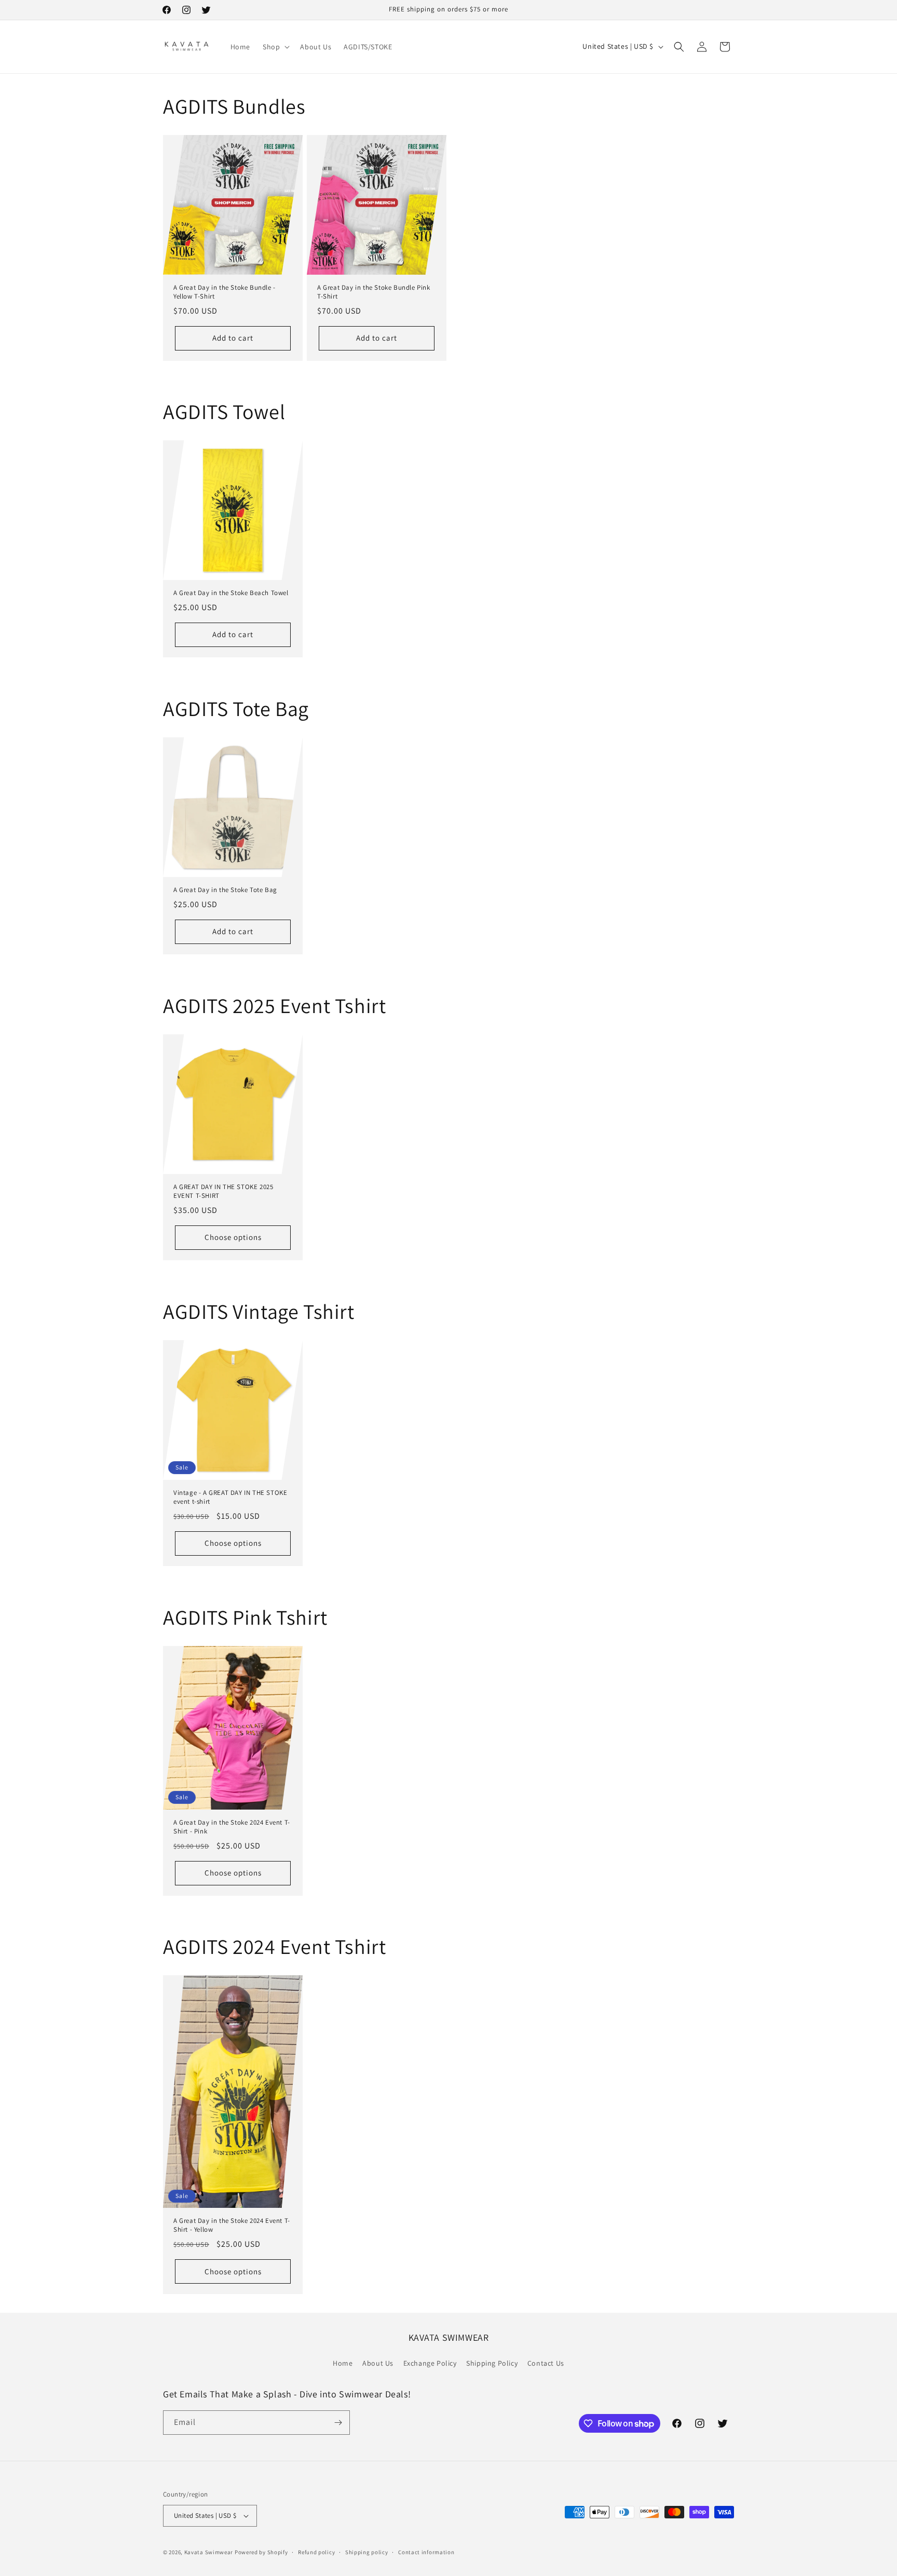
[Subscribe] (338, 2423)
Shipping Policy (492, 2363)
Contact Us (546, 2363)
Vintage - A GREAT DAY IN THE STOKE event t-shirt (230, 1497)
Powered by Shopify (261, 2552)
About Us (378, 2363)
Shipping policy (367, 2552)
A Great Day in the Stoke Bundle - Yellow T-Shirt (225, 292)
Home (343, 2363)
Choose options (233, 1237)
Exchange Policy (430, 2363)
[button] (275, 47)
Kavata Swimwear (209, 2552)
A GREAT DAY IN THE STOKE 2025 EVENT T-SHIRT (223, 1191)
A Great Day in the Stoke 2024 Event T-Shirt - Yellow (232, 2226)
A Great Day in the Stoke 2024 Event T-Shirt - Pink (232, 1827)
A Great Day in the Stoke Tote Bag (225, 890)
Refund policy (316, 2552)
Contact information (426, 2552)
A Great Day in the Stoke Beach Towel (231, 593)
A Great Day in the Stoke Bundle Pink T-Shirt (374, 292)
